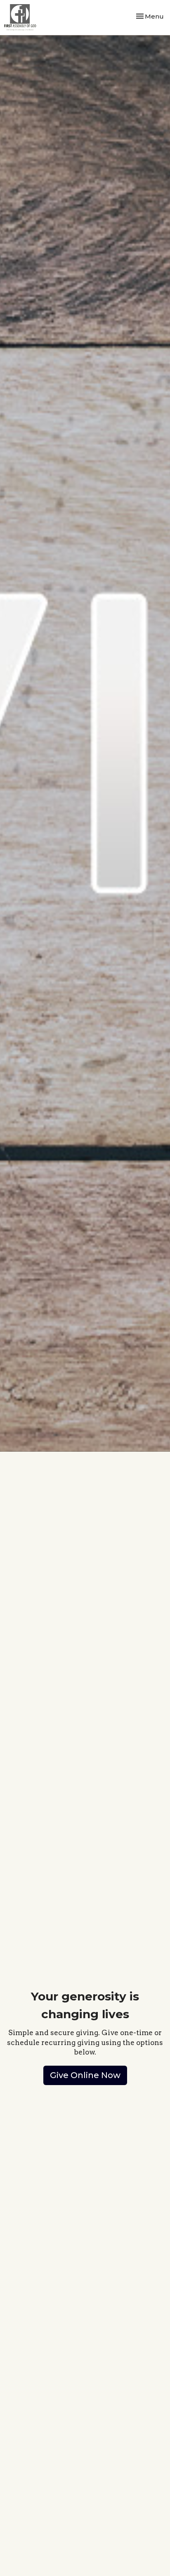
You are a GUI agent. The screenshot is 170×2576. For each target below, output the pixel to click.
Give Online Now (85, 2075)
